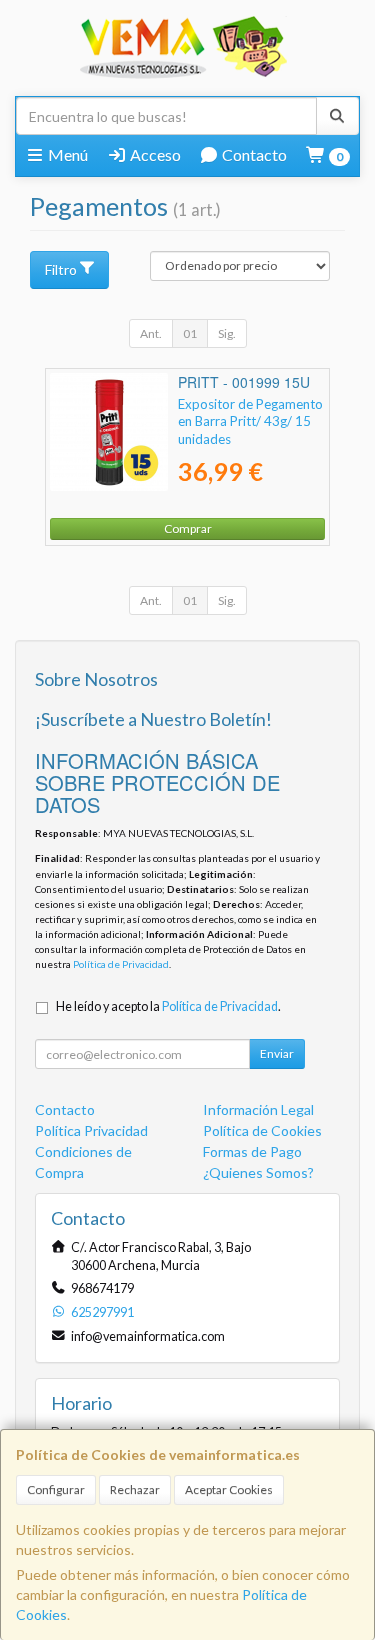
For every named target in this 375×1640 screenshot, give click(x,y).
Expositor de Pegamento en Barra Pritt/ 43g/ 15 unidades (250, 421)
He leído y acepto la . (168, 1006)
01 (190, 333)
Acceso (154, 154)
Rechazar (135, 1489)
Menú (66, 154)
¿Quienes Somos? (258, 1172)
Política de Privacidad (121, 964)
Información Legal (258, 1109)
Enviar (277, 1053)
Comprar (188, 528)
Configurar (56, 1489)
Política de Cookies (262, 1130)
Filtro (61, 269)
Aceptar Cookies (229, 1489)
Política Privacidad (91, 1130)
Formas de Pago (252, 1151)
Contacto (253, 154)
